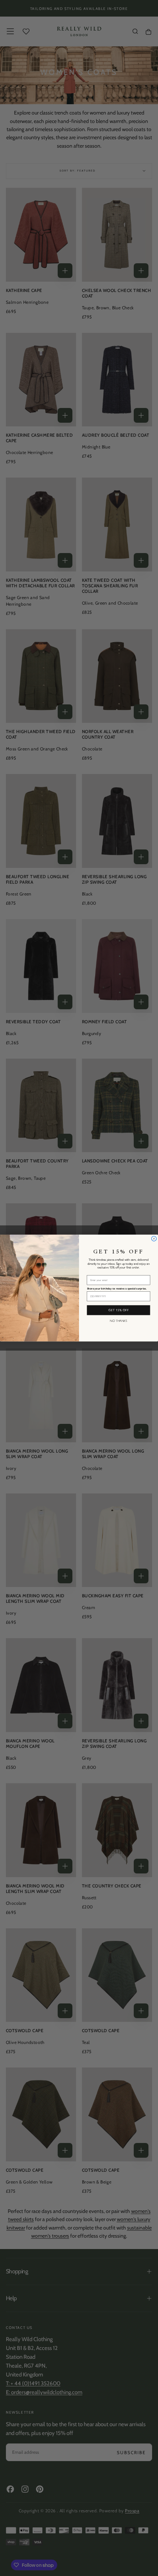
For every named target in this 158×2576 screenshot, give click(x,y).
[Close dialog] (154, 1238)
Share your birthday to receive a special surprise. (117, 1289)
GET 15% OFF (118, 1310)
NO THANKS (118, 1321)
